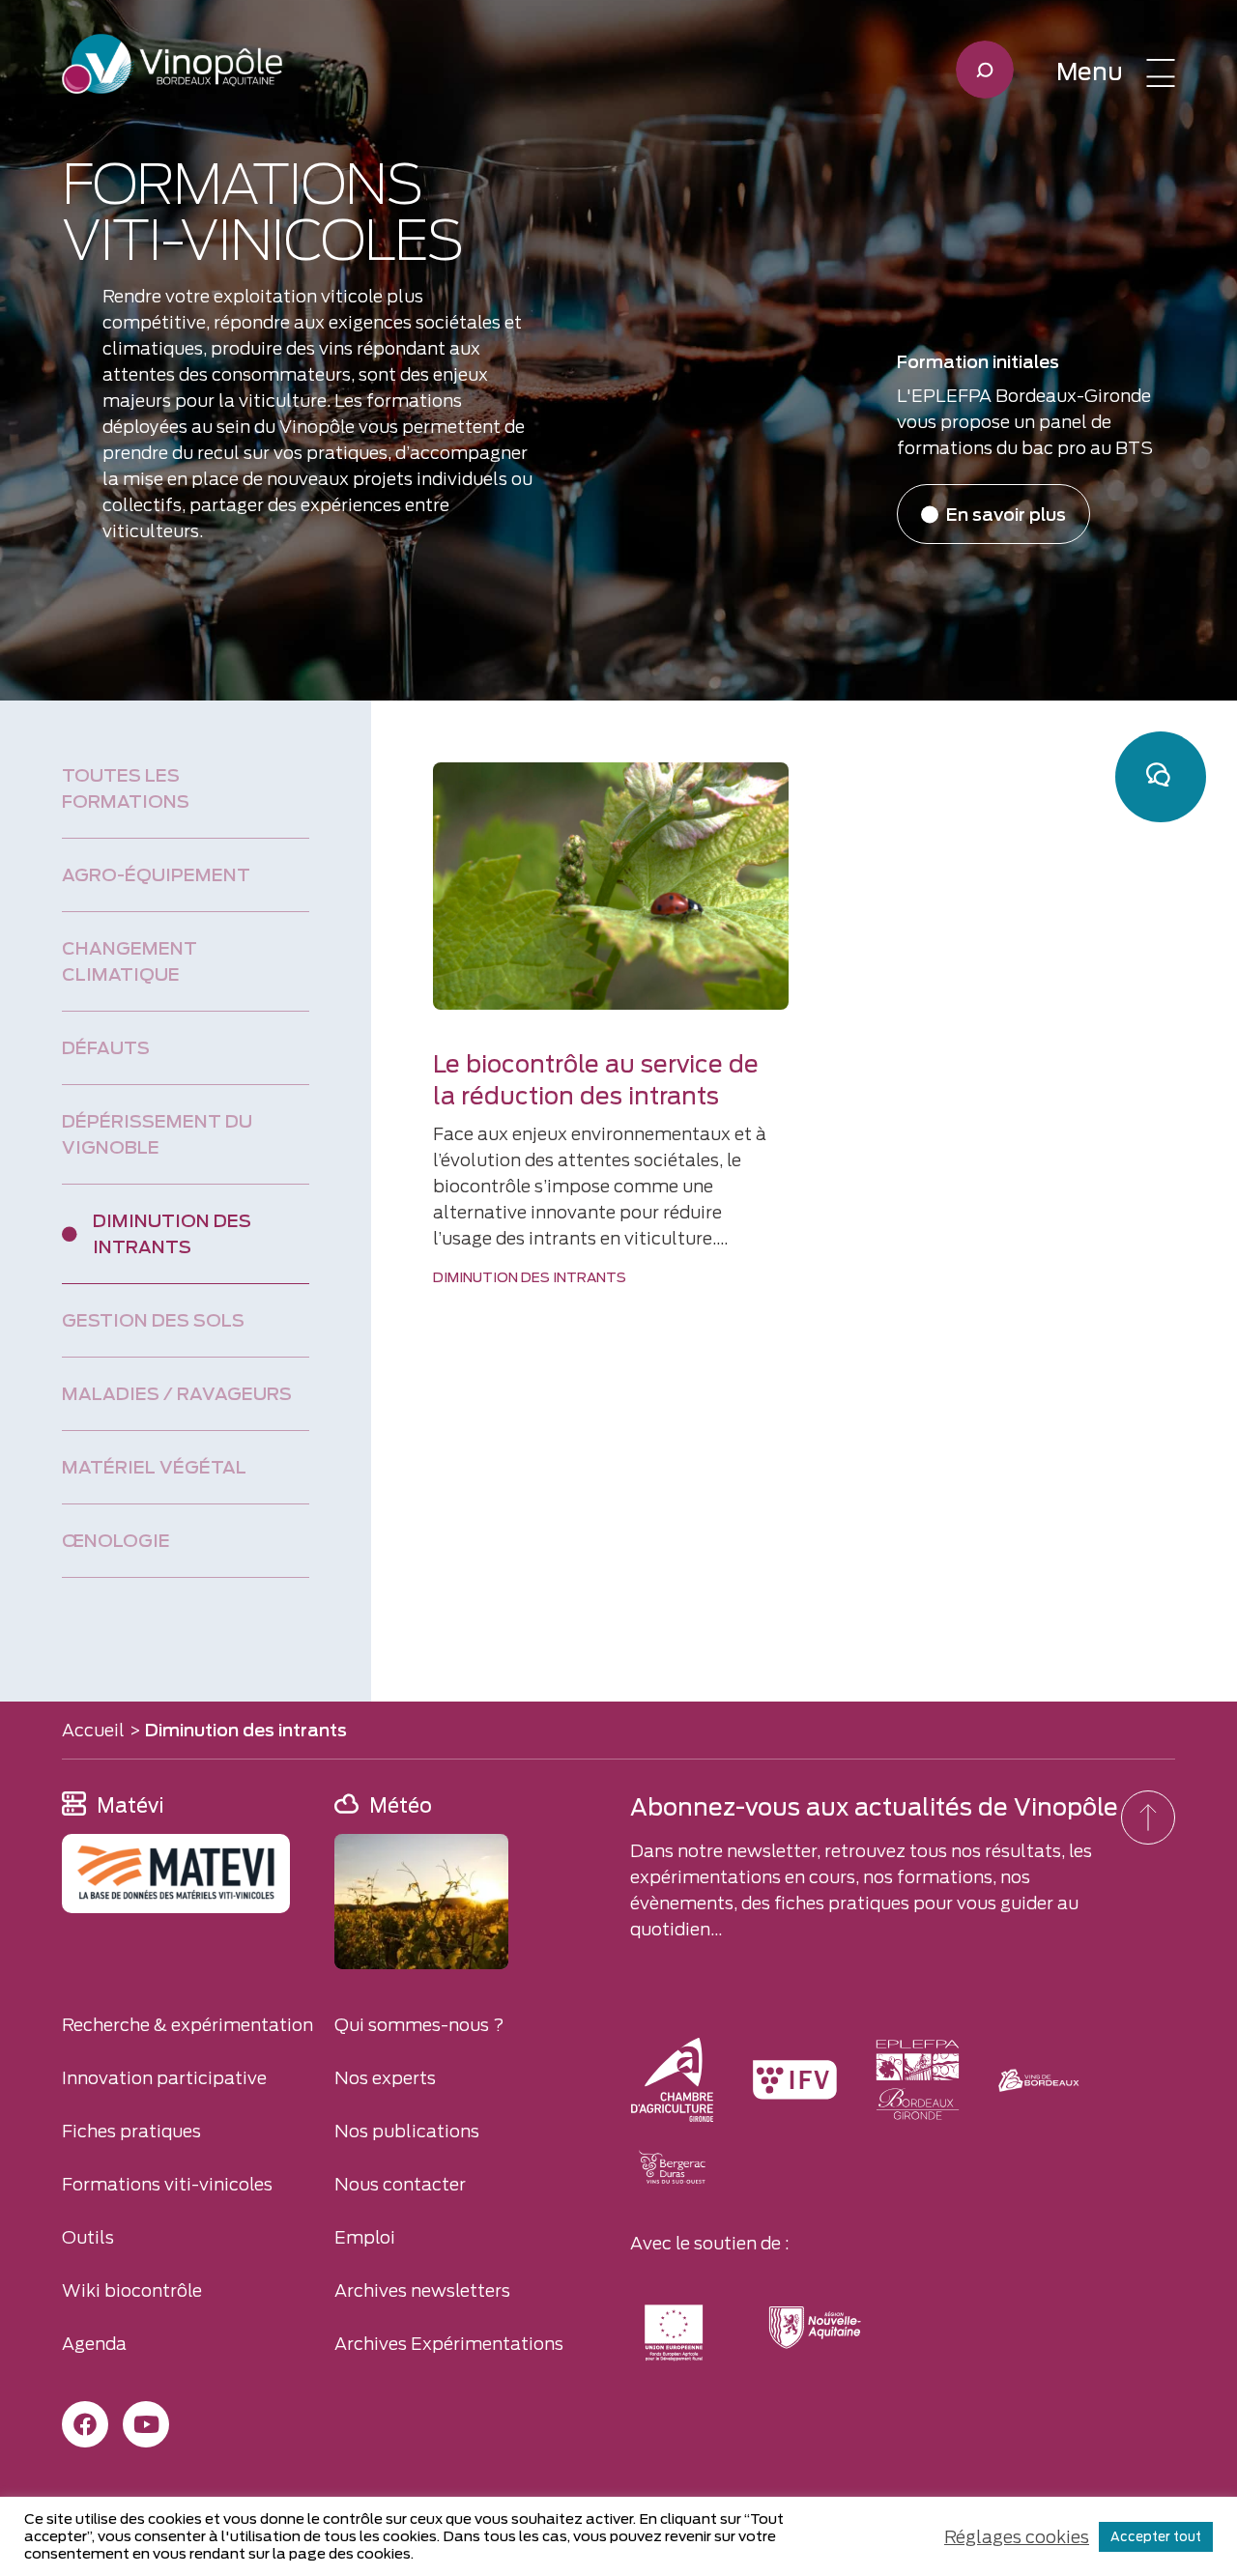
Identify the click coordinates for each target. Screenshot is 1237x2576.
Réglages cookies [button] (1017, 2537)
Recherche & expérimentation (187, 2025)
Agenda (94, 2344)
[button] (1116, 72)
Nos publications (407, 2131)
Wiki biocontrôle (132, 2290)
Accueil (93, 1730)
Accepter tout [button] (1156, 2537)
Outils (88, 2237)
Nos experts (385, 2078)
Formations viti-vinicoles (167, 2184)
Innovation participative (164, 2078)
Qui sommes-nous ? (419, 2025)
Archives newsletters (422, 2290)
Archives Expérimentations (449, 2344)
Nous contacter (400, 2184)
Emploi (365, 2237)
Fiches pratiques (131, 2131)
